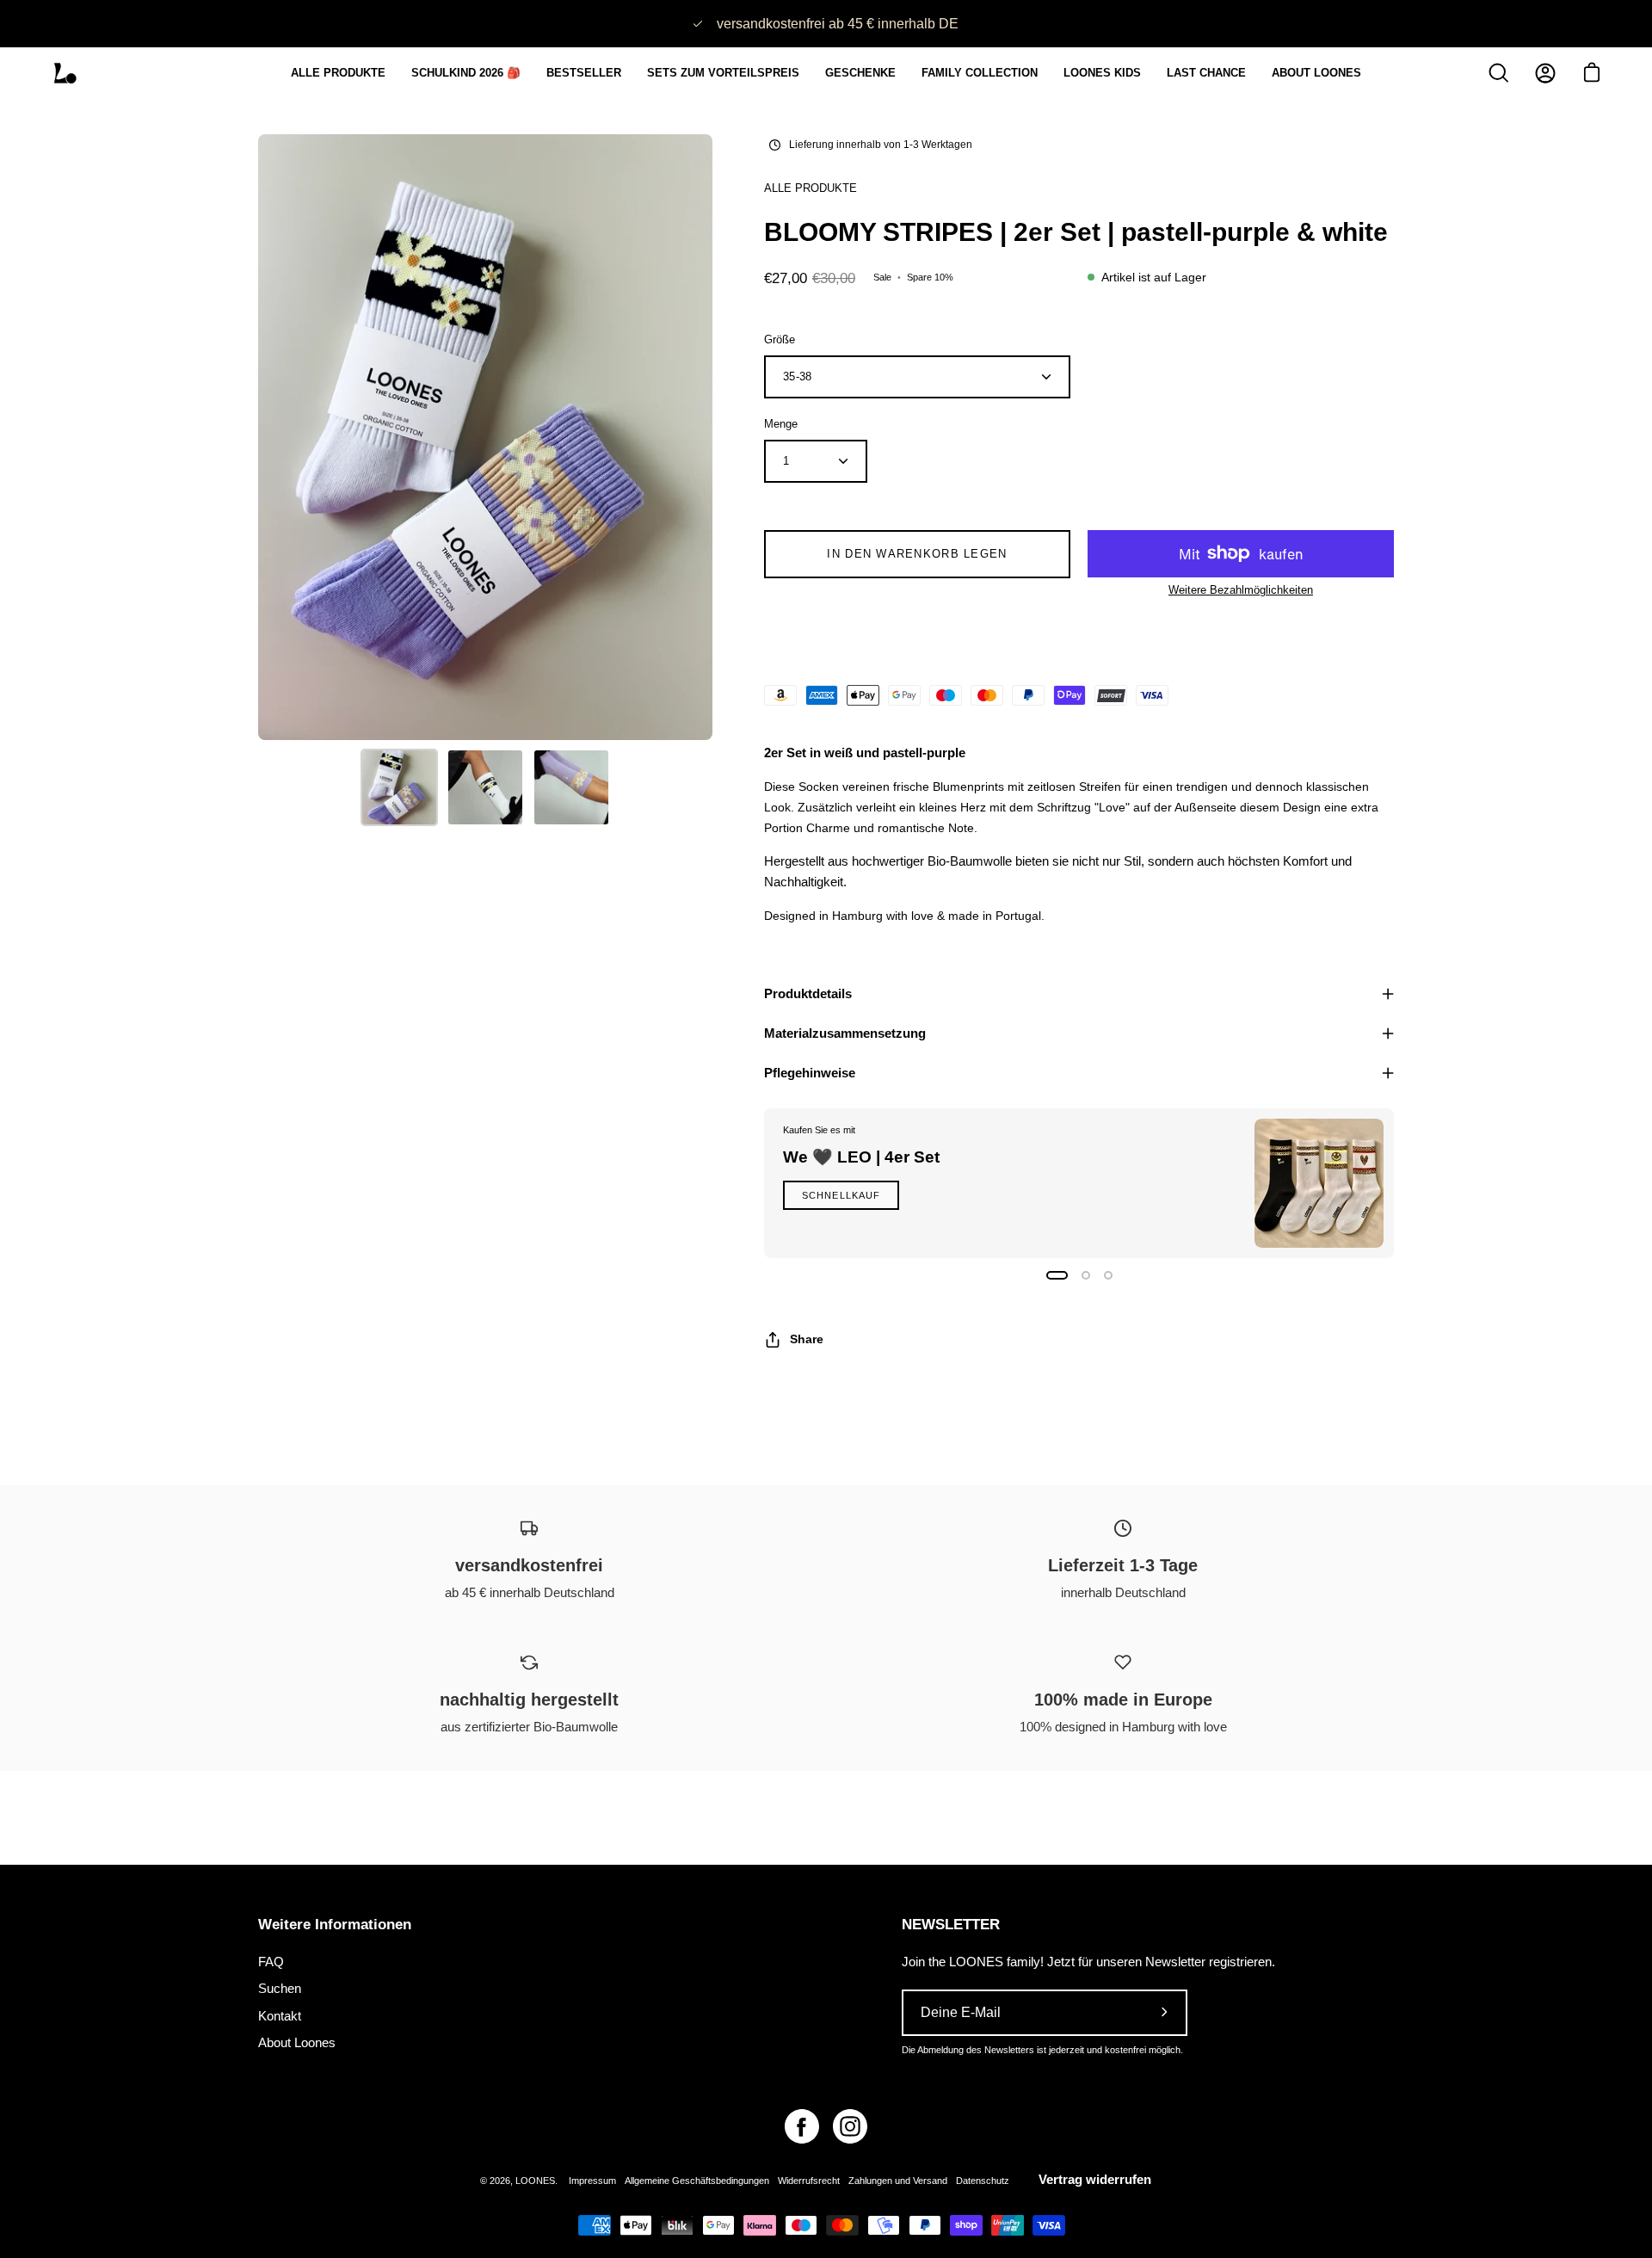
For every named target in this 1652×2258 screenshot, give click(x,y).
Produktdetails (808, 993)
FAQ (271, 1962)
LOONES (535, 2181)
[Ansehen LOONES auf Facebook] (802, 2126)
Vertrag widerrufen (1095, 2179)
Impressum (592, 2181)
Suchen (280, 1988)
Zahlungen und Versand (898, 2181)
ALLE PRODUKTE (811, 188)
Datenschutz (983, 2181)
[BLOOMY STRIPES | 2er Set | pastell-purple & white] (399, 787)
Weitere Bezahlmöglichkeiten (1241, 590)
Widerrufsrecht (809, 2181)
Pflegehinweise (810, 1073)
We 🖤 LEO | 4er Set (861, 1157)
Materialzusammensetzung (845, 1033)
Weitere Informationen (335, 1925)
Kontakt (280, 2015)
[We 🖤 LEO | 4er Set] (1319, 1183)
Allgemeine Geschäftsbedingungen (697, 2181)
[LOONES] (65, 73)
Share (807, 1339)
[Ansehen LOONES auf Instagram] (850, 2126)
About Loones (297, 2042)
